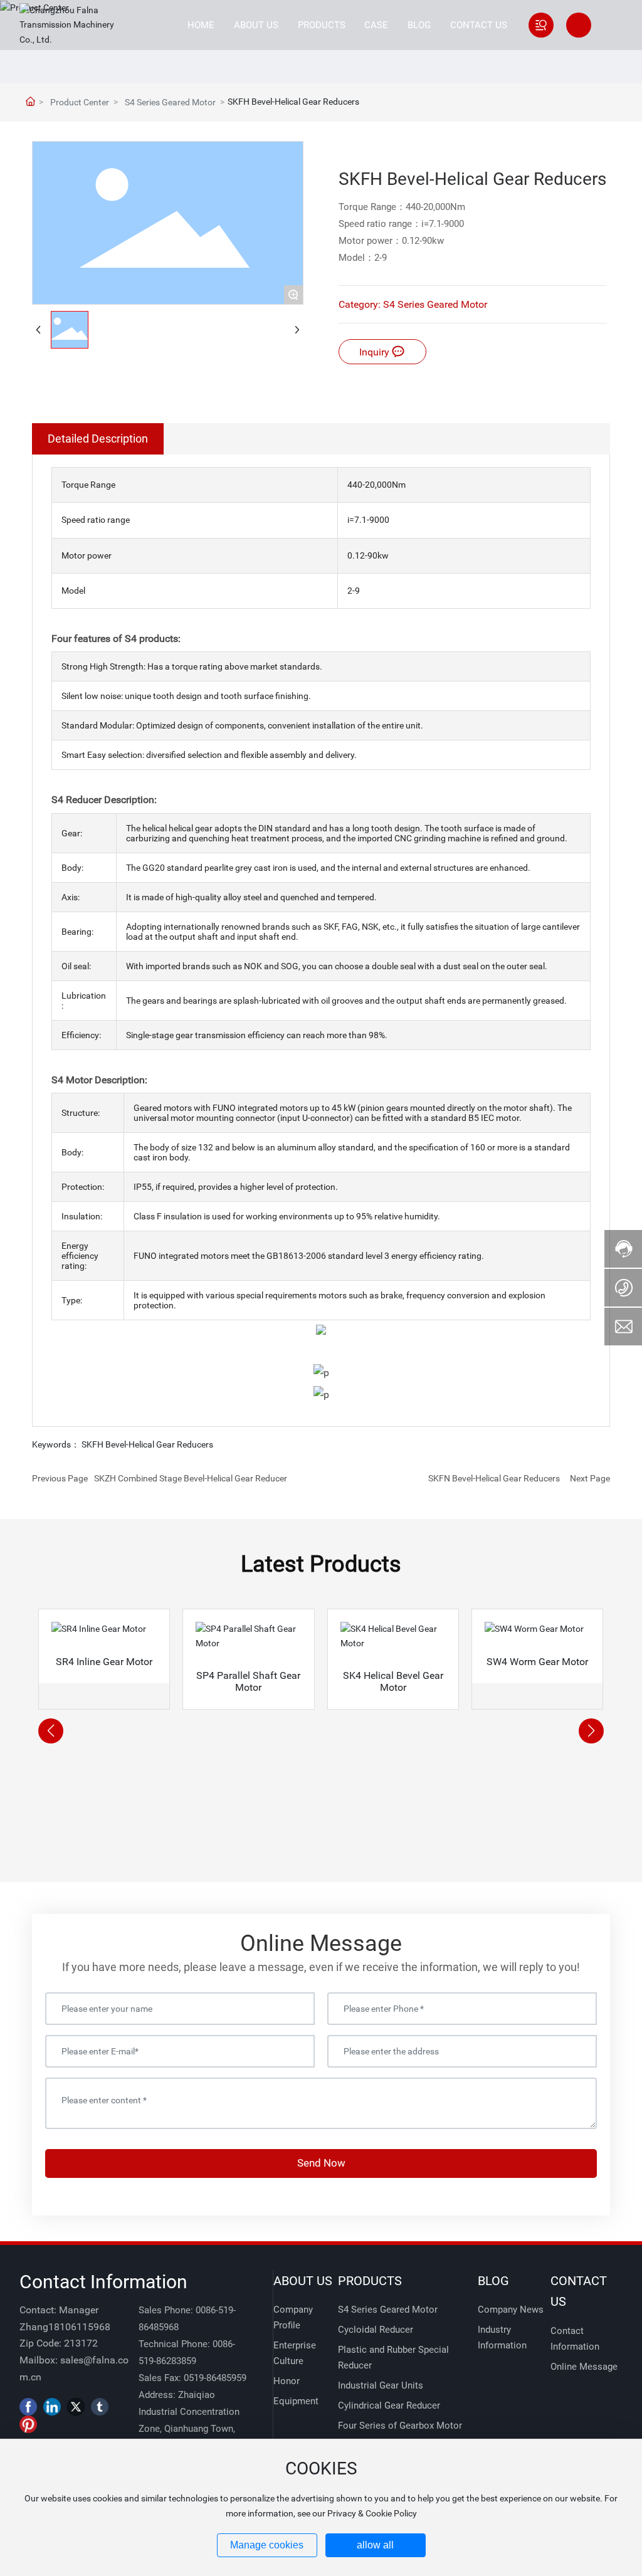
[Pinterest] (28, 2424)
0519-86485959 (215, 2378)
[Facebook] (28, 2407)
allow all (375, 2545)
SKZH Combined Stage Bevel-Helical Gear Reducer (191, 1478)
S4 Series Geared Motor (170, 102)
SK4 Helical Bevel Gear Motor (393, 1681)
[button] (51, 1731)
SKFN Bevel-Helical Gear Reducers (494, 1478)
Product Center (80, 102)
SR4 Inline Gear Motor (104, 1662)
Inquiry (376, 352)
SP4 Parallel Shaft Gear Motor (248, 1681)
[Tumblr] (100, 2407)
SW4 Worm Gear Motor (537, 1662)
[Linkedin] (52, 2407)
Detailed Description (98, 439)
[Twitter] (76, 2407)
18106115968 (79, 2327)
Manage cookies (267, 2545)
